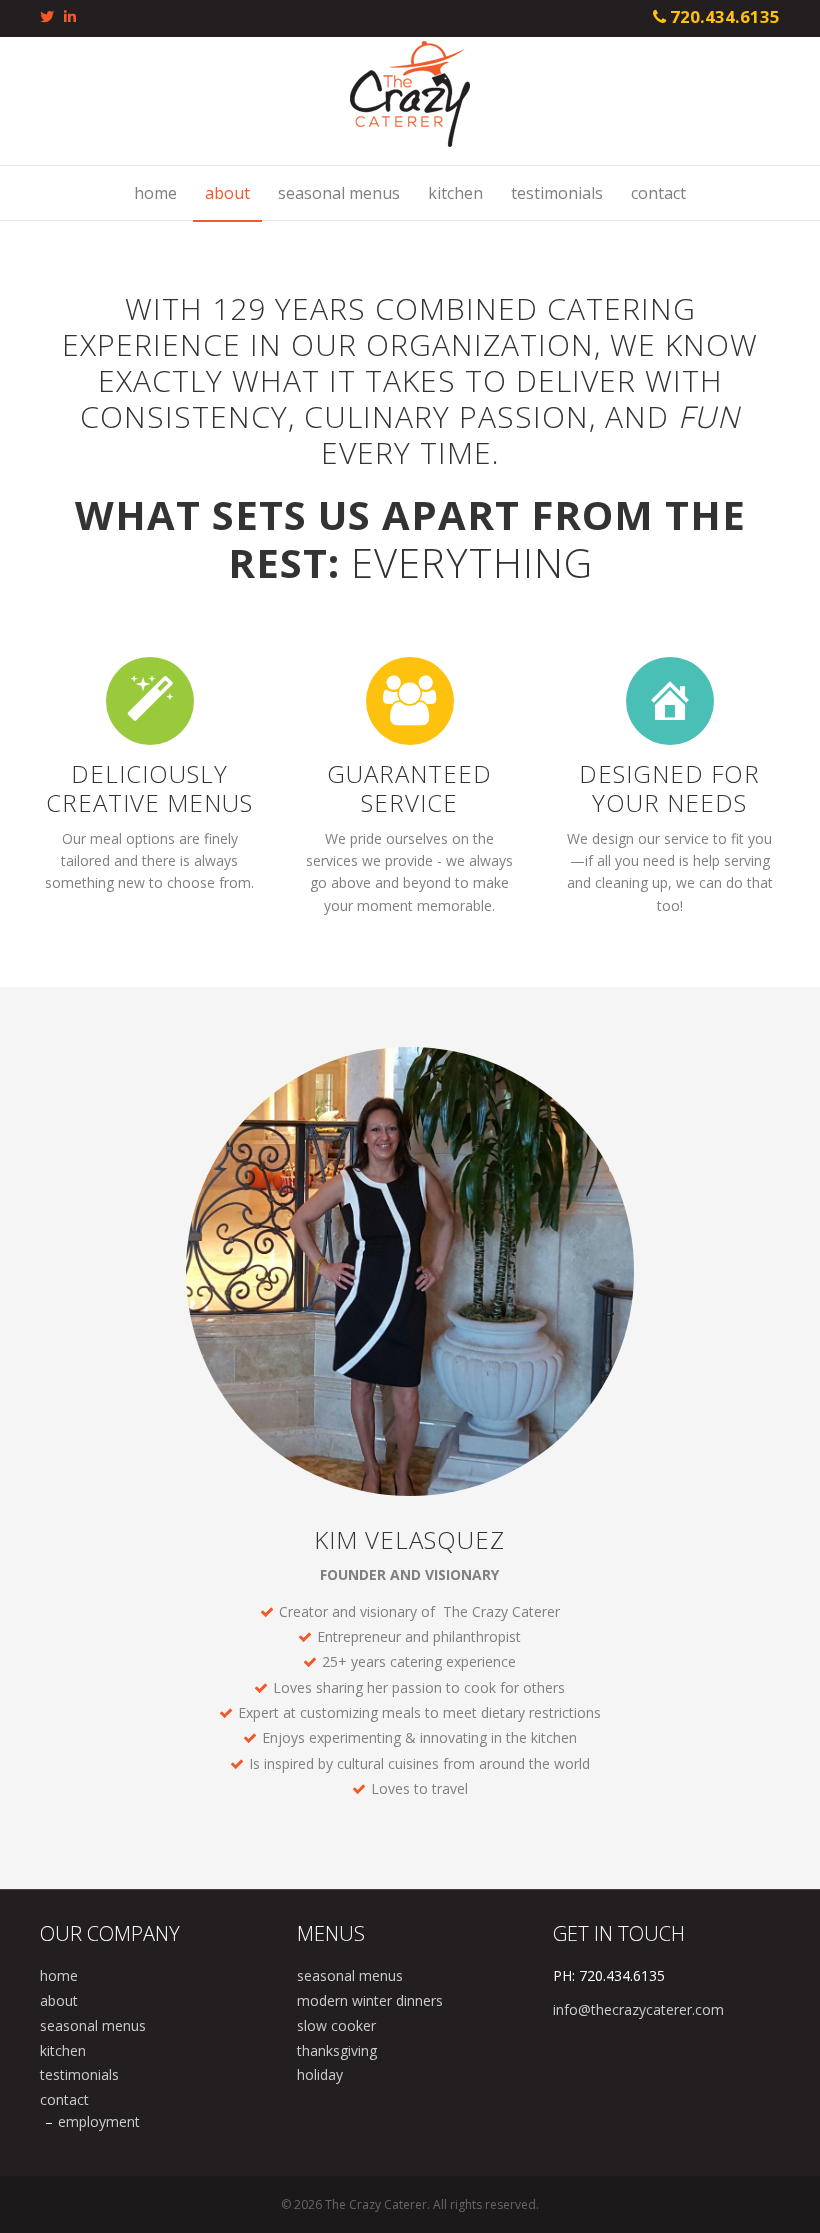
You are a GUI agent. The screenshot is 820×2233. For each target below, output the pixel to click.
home (155, 193)
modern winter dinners (370, 2000)
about (227, 193)
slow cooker (336, 2025)
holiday (320, 2074)
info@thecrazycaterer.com (638, 2009)
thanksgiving (337, 2050)
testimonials (557, 193)
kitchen (455, 193)
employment (99, 2121)
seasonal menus (339, 193)
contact (658, 193)
